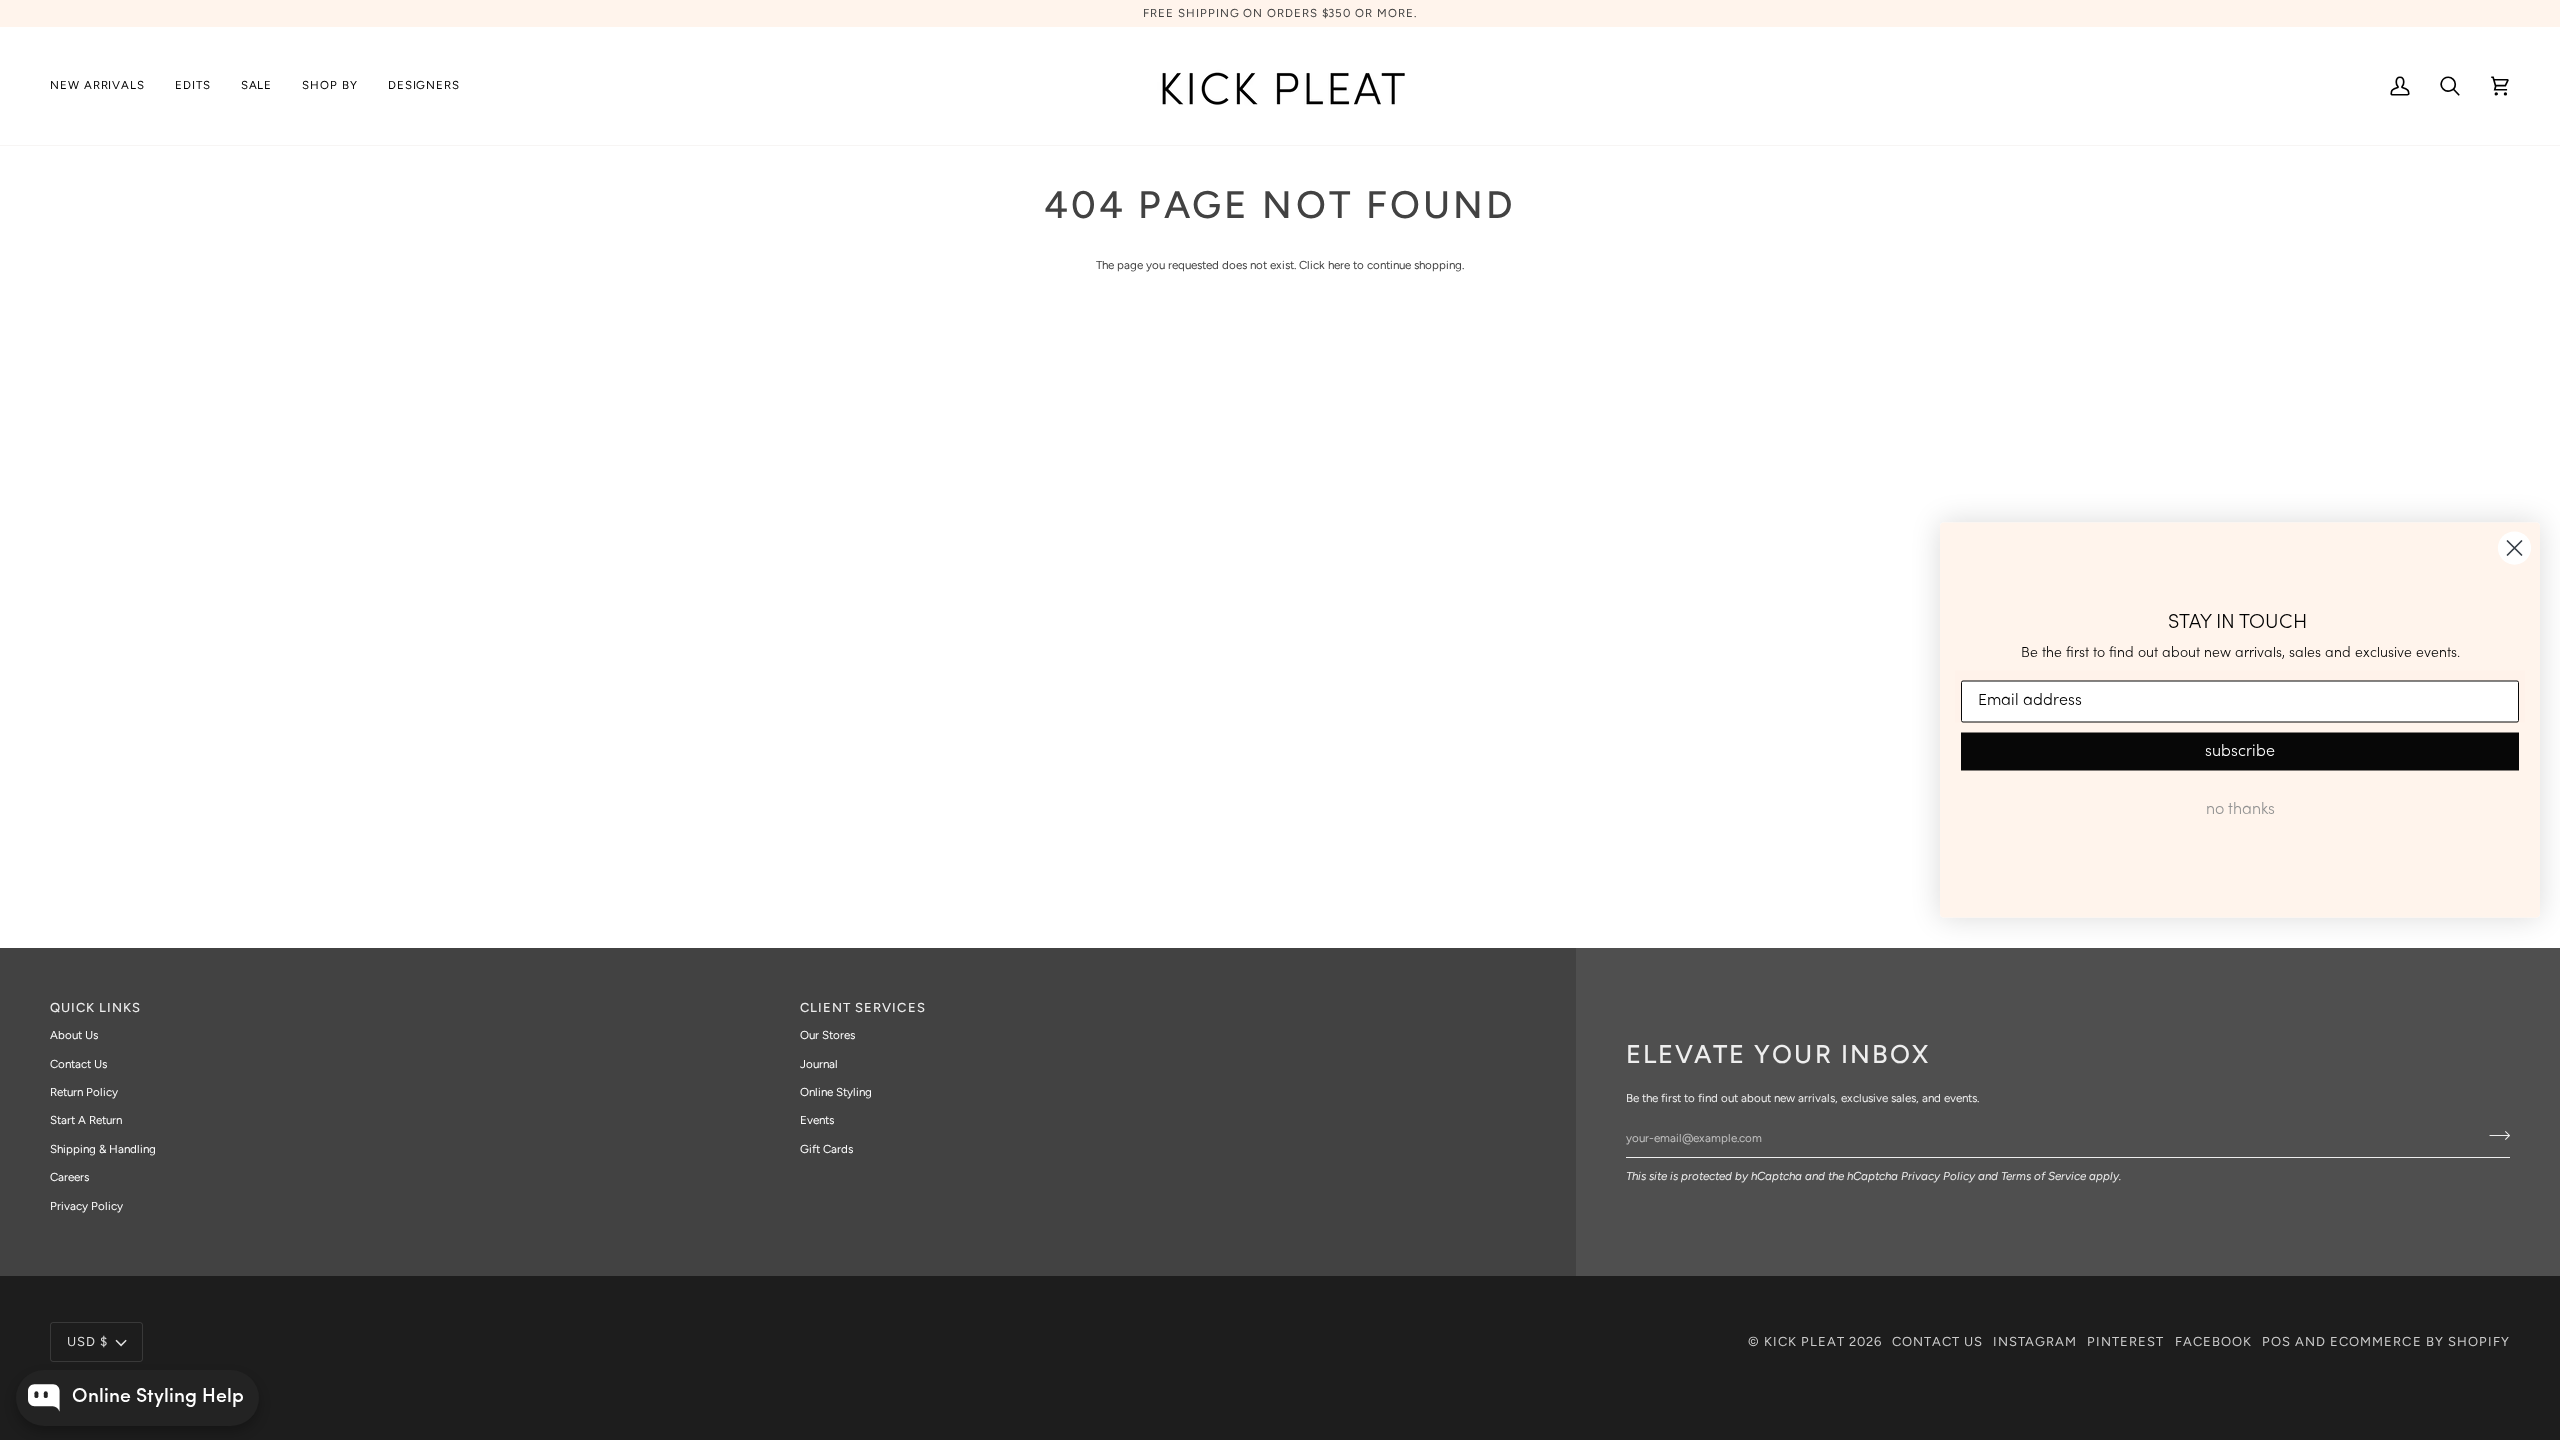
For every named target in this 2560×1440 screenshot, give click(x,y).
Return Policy (84, 1092)
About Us (74, 1035)
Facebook (2213, 1341)
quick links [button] (95, 1007)
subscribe (2240, 751)
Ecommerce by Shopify (2420, 1341)
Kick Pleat (1804, 1341)
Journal (819, 1064)
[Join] (2493, 1135)
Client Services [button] (863, 1007)
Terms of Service (2043, 1176)
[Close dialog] (2514, 548)
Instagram (2035, 1341)
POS (2276, 1341)
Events (817, 1120)
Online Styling (836, 1092)
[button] (193, 86)
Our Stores (827, 1035)
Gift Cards (826, 1149)
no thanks (2240, 809)
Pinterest (2125, 1341)
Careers (69, 1177)
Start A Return (86, 1120)
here (1339, 265)
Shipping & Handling (103, 1149)
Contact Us (78, 1064)
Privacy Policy (1938, 1176)
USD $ (87, 1341)
